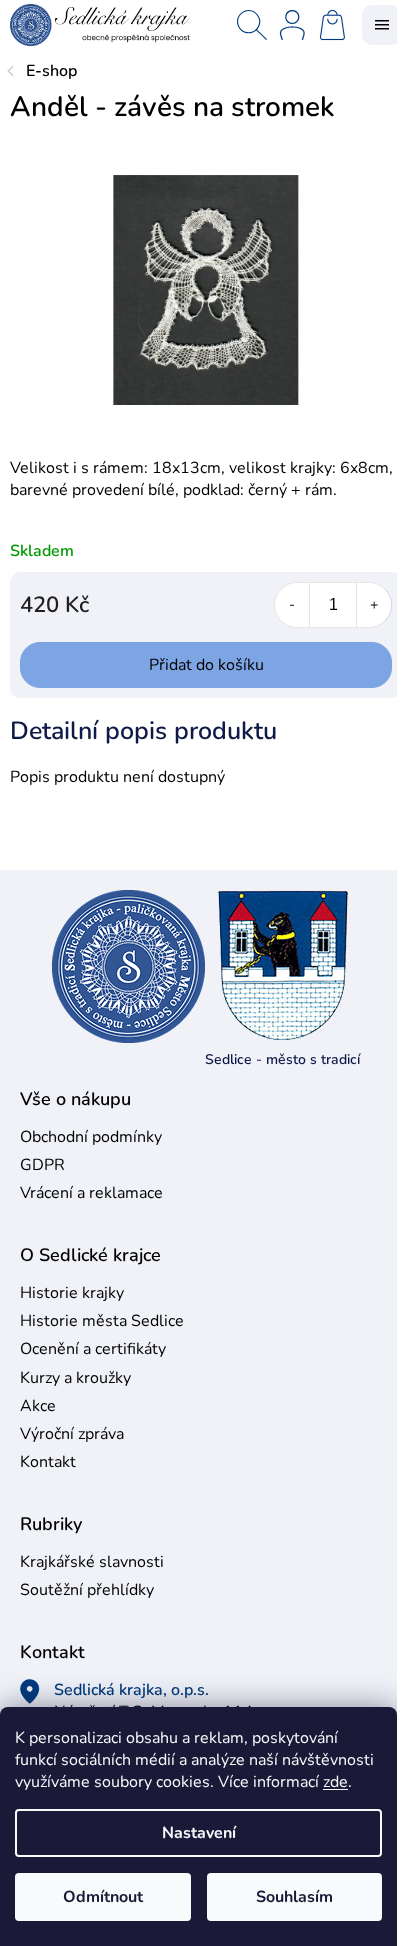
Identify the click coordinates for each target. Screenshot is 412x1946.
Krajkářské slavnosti (92, 1562)
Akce (38, 1406)
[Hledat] (252, 25)
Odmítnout (103, 1897)
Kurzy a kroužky (75, 1378)
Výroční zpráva (72, 1434)
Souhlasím (294, 1897)
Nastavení (199, 1833)
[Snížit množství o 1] (292, 605)
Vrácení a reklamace (91, 1193)
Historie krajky (72, 1293)
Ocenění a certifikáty (93, 1349)
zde (335, 1782)
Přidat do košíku (206, 665)
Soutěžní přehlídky (87, 1590)
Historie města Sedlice (102, 1321)
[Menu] (382, 25)
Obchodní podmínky (91, 1137)
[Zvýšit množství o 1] (373, 605)
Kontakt (48, 1462)
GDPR (42, 1165)
